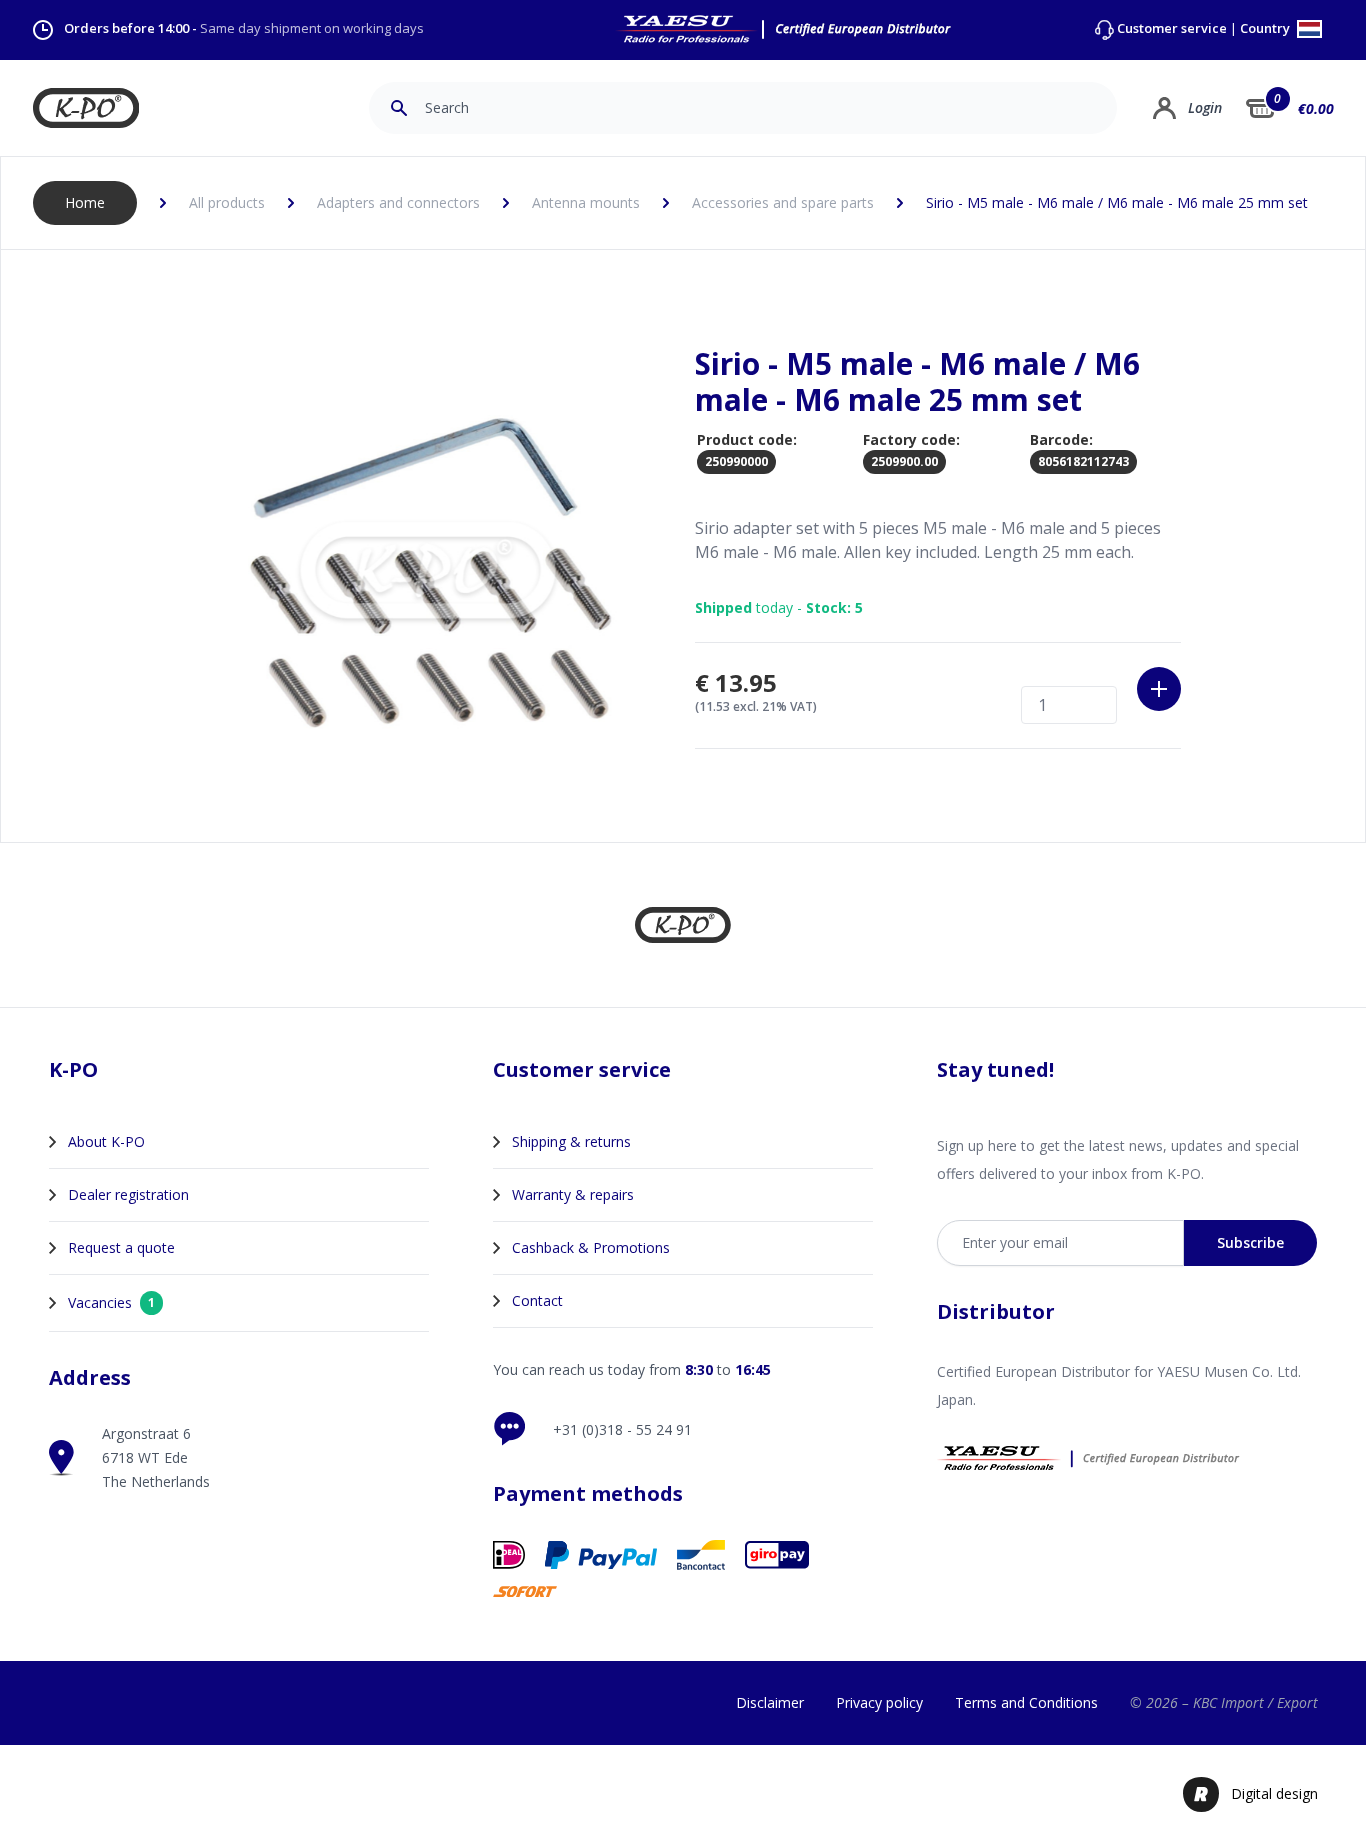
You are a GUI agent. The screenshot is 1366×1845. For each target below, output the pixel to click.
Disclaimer (770, 1702)
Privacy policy (879, 1702)
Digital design (1274, 1793)
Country (1266, 29)
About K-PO (106, 1141)
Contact (537, 1300)
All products (227, 202)
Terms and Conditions (1026, 1702)
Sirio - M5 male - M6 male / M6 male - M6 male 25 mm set (1117, 202)
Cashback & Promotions (591, 1247)
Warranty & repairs (573, 1194)
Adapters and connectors (398, 202)
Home (85, 202)
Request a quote (121, 1247)
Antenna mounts (586, 202)
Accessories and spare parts (783, 202)
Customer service (1172, 28)
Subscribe (1250, 1242)
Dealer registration (128, 1194)
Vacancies (111, 1302)
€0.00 (1316, 108)
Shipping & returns (571, 1141)
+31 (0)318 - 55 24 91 (622, 1429)
